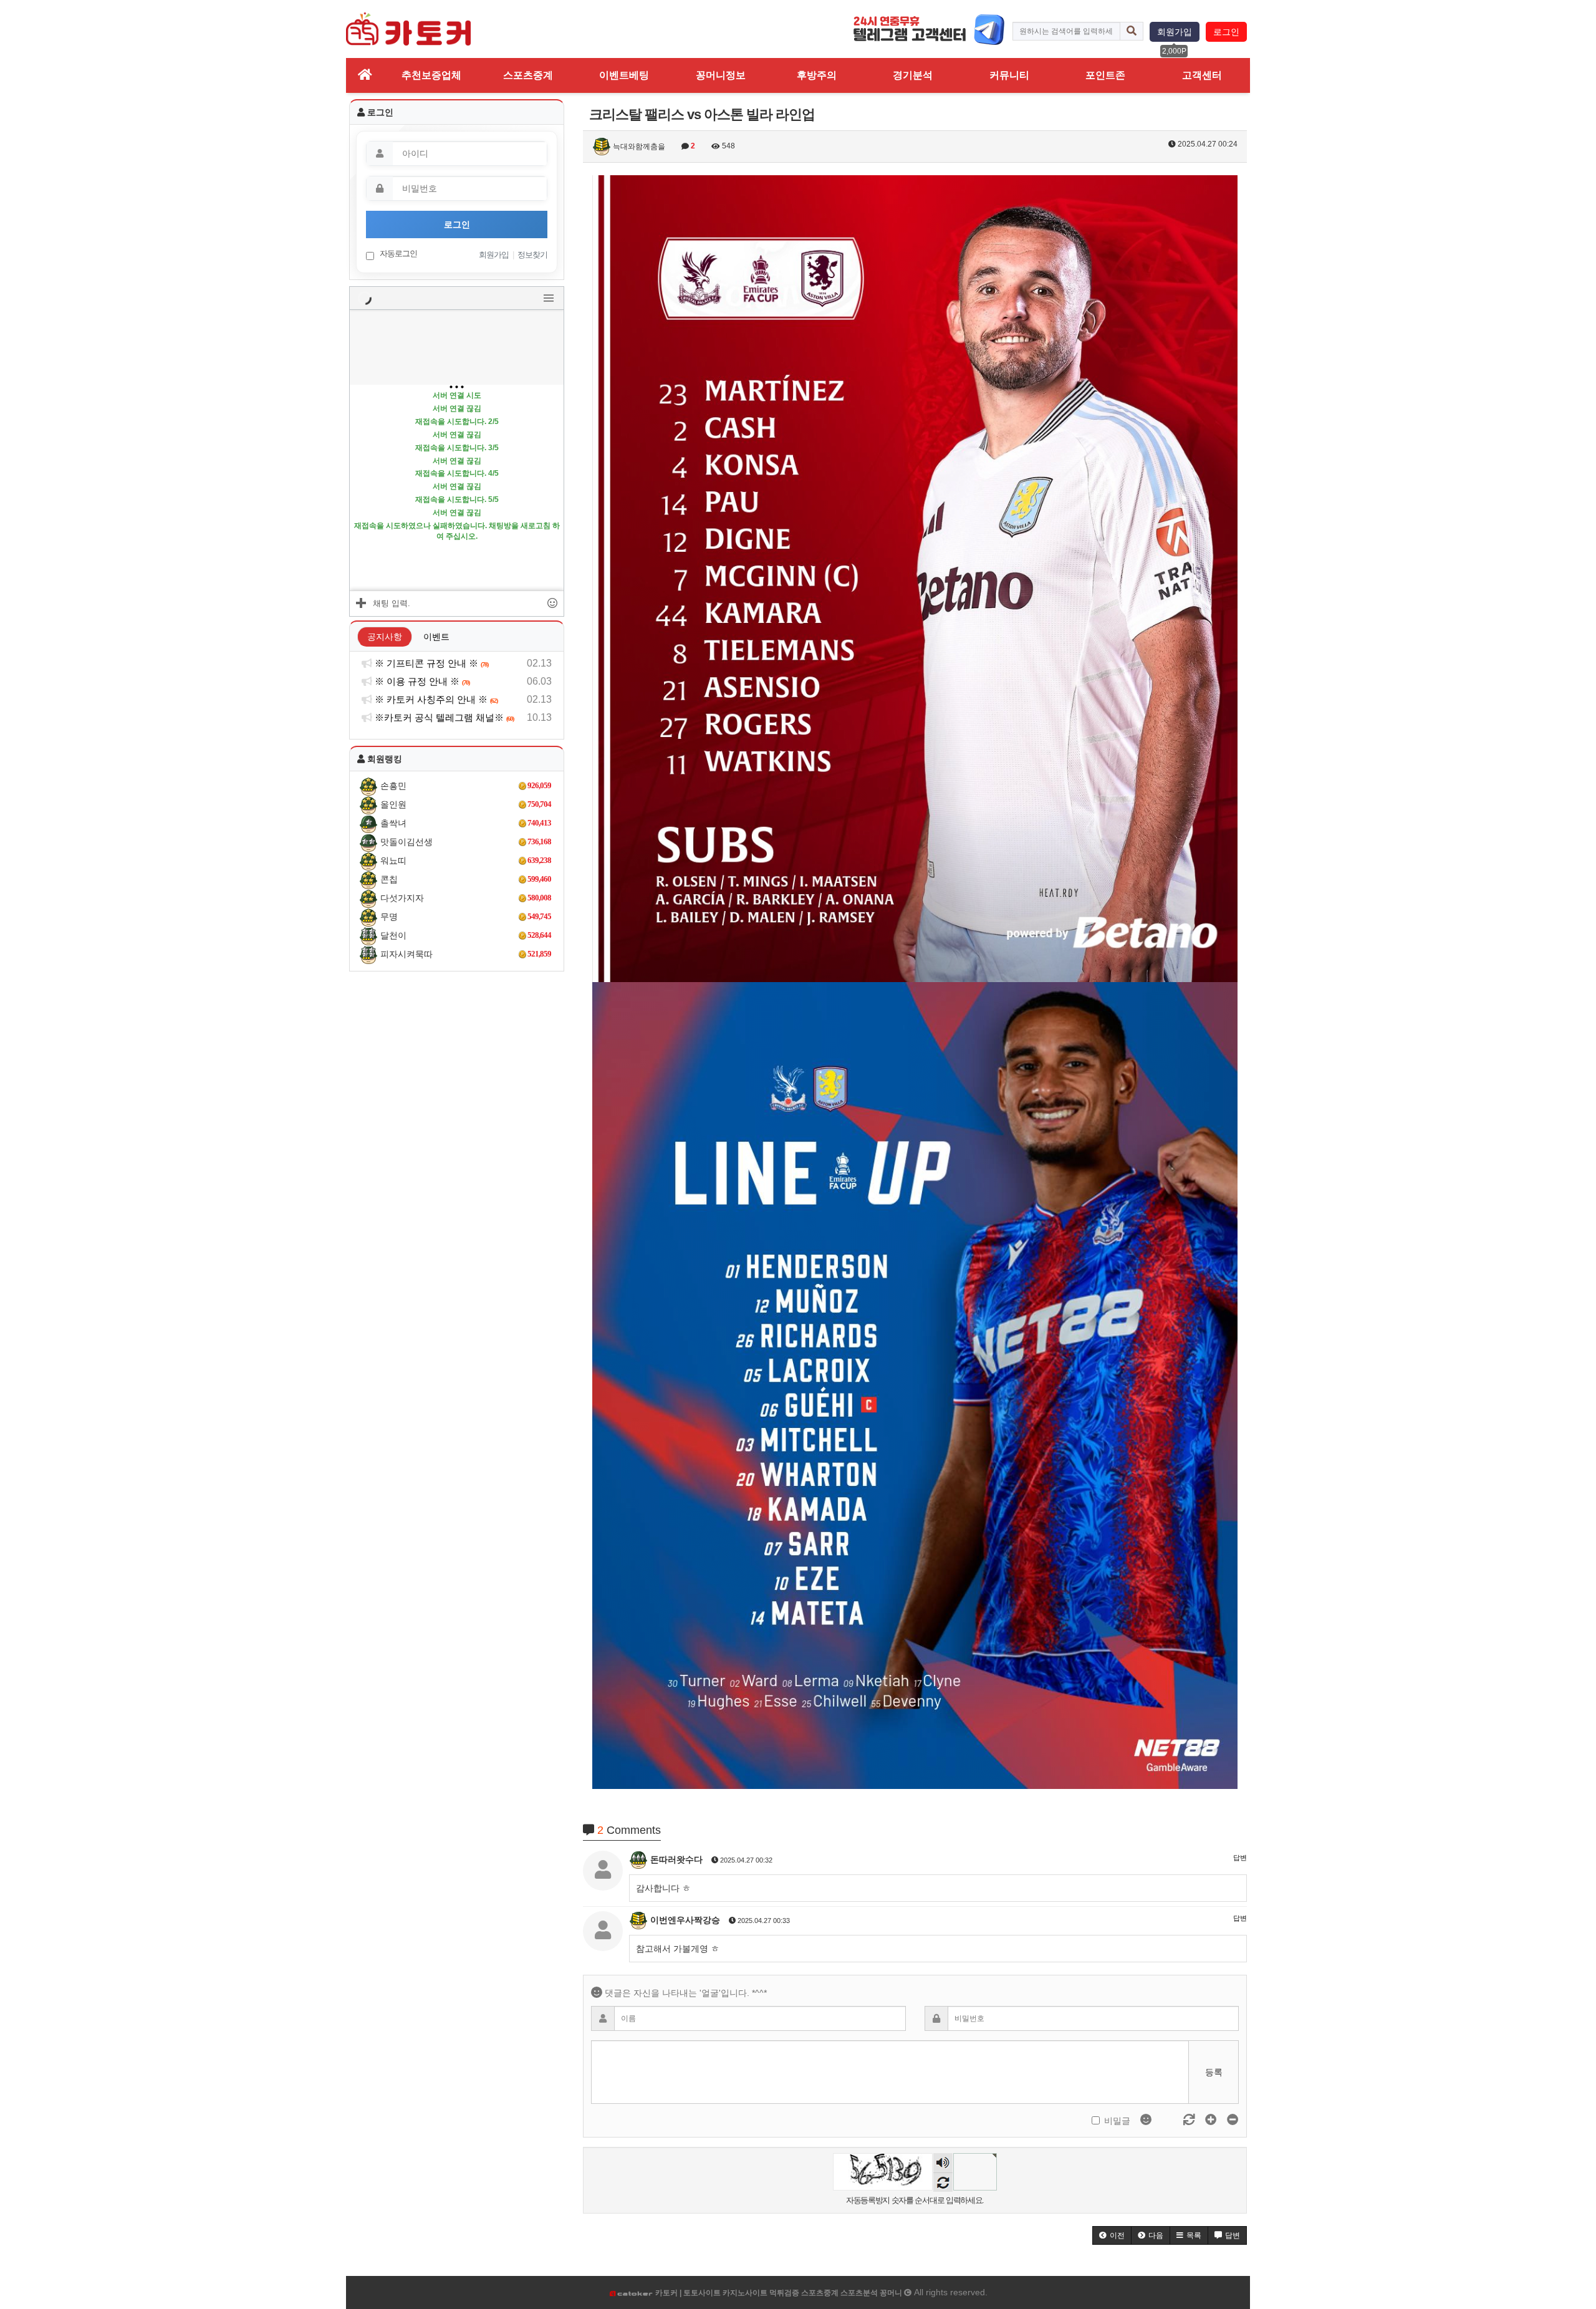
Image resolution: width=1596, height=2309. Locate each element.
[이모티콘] (1147, 2120)
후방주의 (817, 75)
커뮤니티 (1009, 75)
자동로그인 (397, 253)
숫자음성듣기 (943, 2164)
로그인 (1226, 32)
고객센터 (1202, 75)
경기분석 (913, 75)
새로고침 (943, 2182)
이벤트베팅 (624, 75)
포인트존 (1105, 75)
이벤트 (436, 637)
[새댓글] (1169, 2120)
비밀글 (1117, 2121)
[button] (1112, 2235)
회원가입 (1175, 32)
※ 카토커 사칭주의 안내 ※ (435, 699)
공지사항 (385, 637)
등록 (1214, 2072)
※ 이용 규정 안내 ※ (421, 681)
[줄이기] (1233, 2120)
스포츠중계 (528, 75)
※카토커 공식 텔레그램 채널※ (443, 717)
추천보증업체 (431, 75)
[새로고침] (1190, 2120)
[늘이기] (1212, 2120)
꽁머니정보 (721, 75)
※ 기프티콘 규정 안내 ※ (430, 663)
